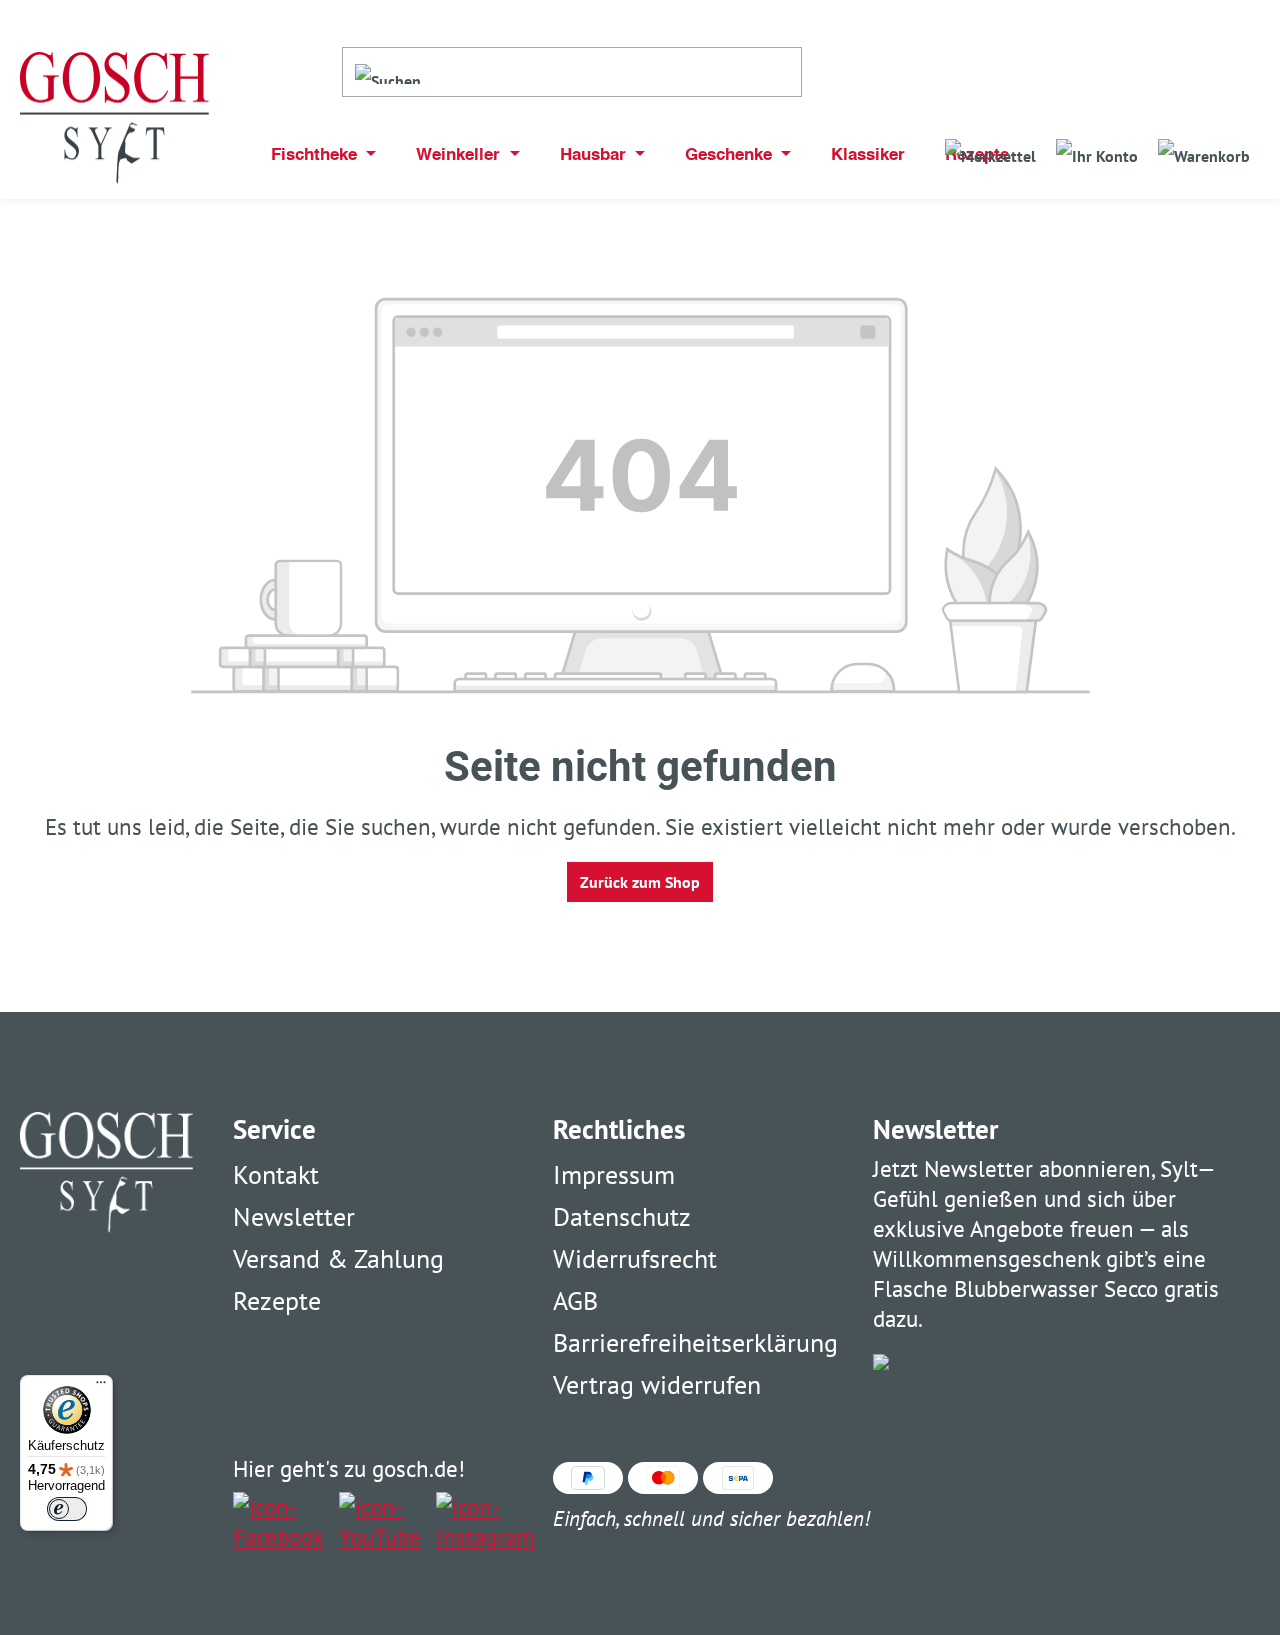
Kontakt (276, 1174)
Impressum (614, 1174)
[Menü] (101, 1387)
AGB (575, 1300)
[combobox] (617, 72)
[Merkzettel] (990, 150)
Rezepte (277, 1300)
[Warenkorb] (1204, 150)
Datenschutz (622, 1216)
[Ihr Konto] (1097, 150)
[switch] (67, 1509)
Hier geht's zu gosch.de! (349, 1468)
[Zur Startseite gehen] (114, 118)
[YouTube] (380, 1522)
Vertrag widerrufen (657, 1384)
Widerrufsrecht (635, 1258)
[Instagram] (485, 1522)
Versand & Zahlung (338, 1258)
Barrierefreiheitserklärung (695, 1342)
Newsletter (294, 1216)
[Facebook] (278, 1522)
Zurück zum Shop (640, 882)
